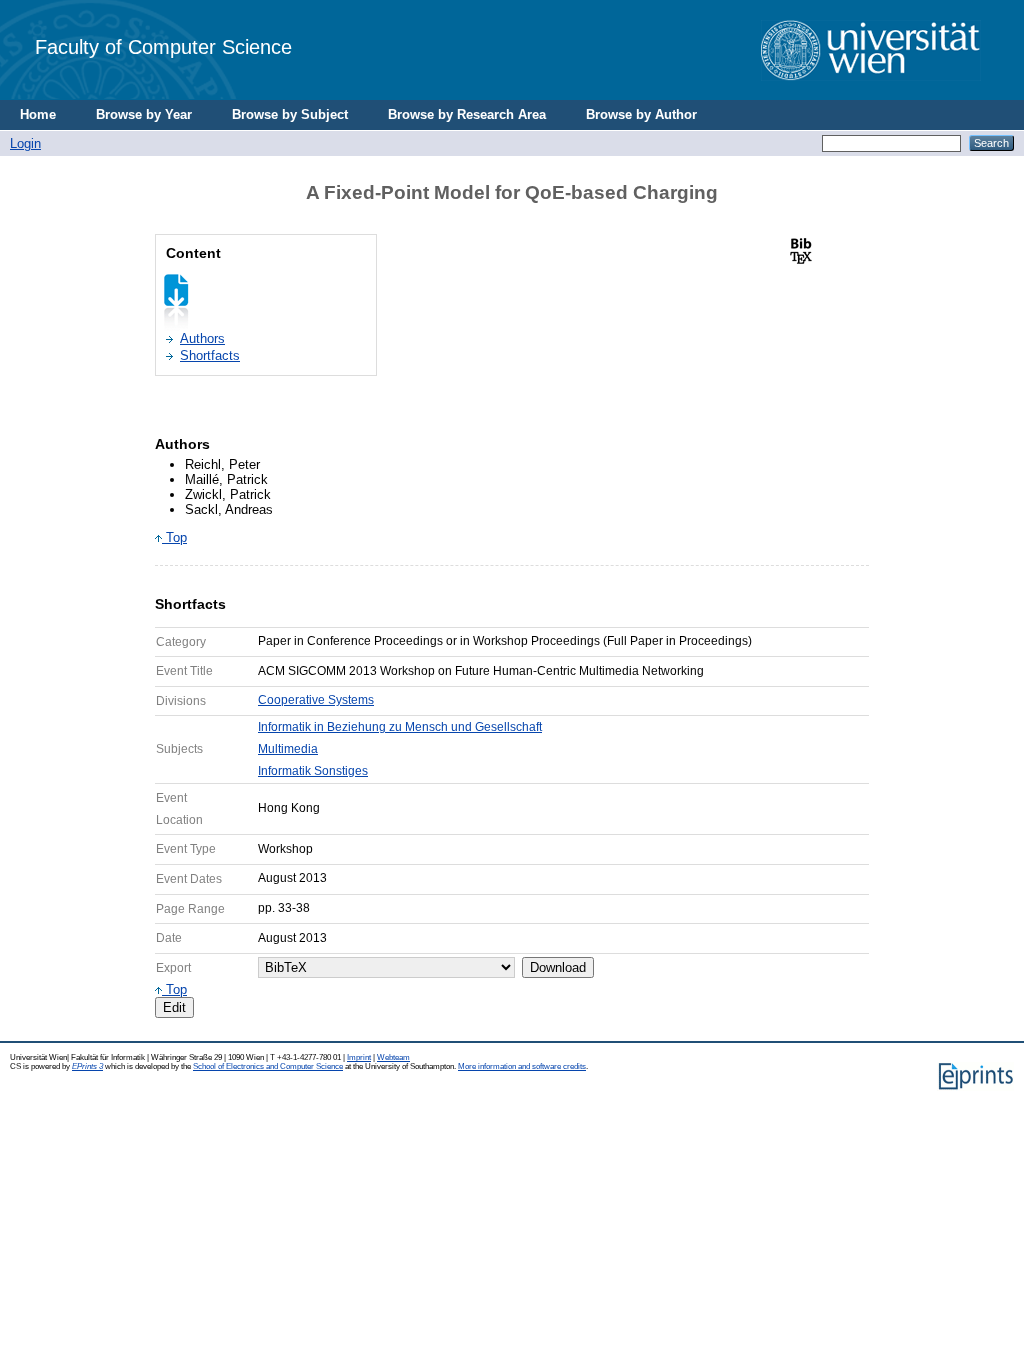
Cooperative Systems (316, 700)
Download (558, 967)
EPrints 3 (87, 1066)
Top (174, 537)
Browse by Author (641, 114)
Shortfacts (210, 355)
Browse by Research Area (467, 114)
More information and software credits (522, 1066)
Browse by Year (144, 114)
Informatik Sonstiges (313, 771)
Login (25, 143)
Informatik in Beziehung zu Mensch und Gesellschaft (400, 727)
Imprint (359, 1057)
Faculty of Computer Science (163, 46)
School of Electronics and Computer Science (268, 1066)
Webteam (393, 1057)
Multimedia (288, 749)
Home (38, 114)
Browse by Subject (290, 114)
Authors (202, 338)
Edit (174, 1007)
